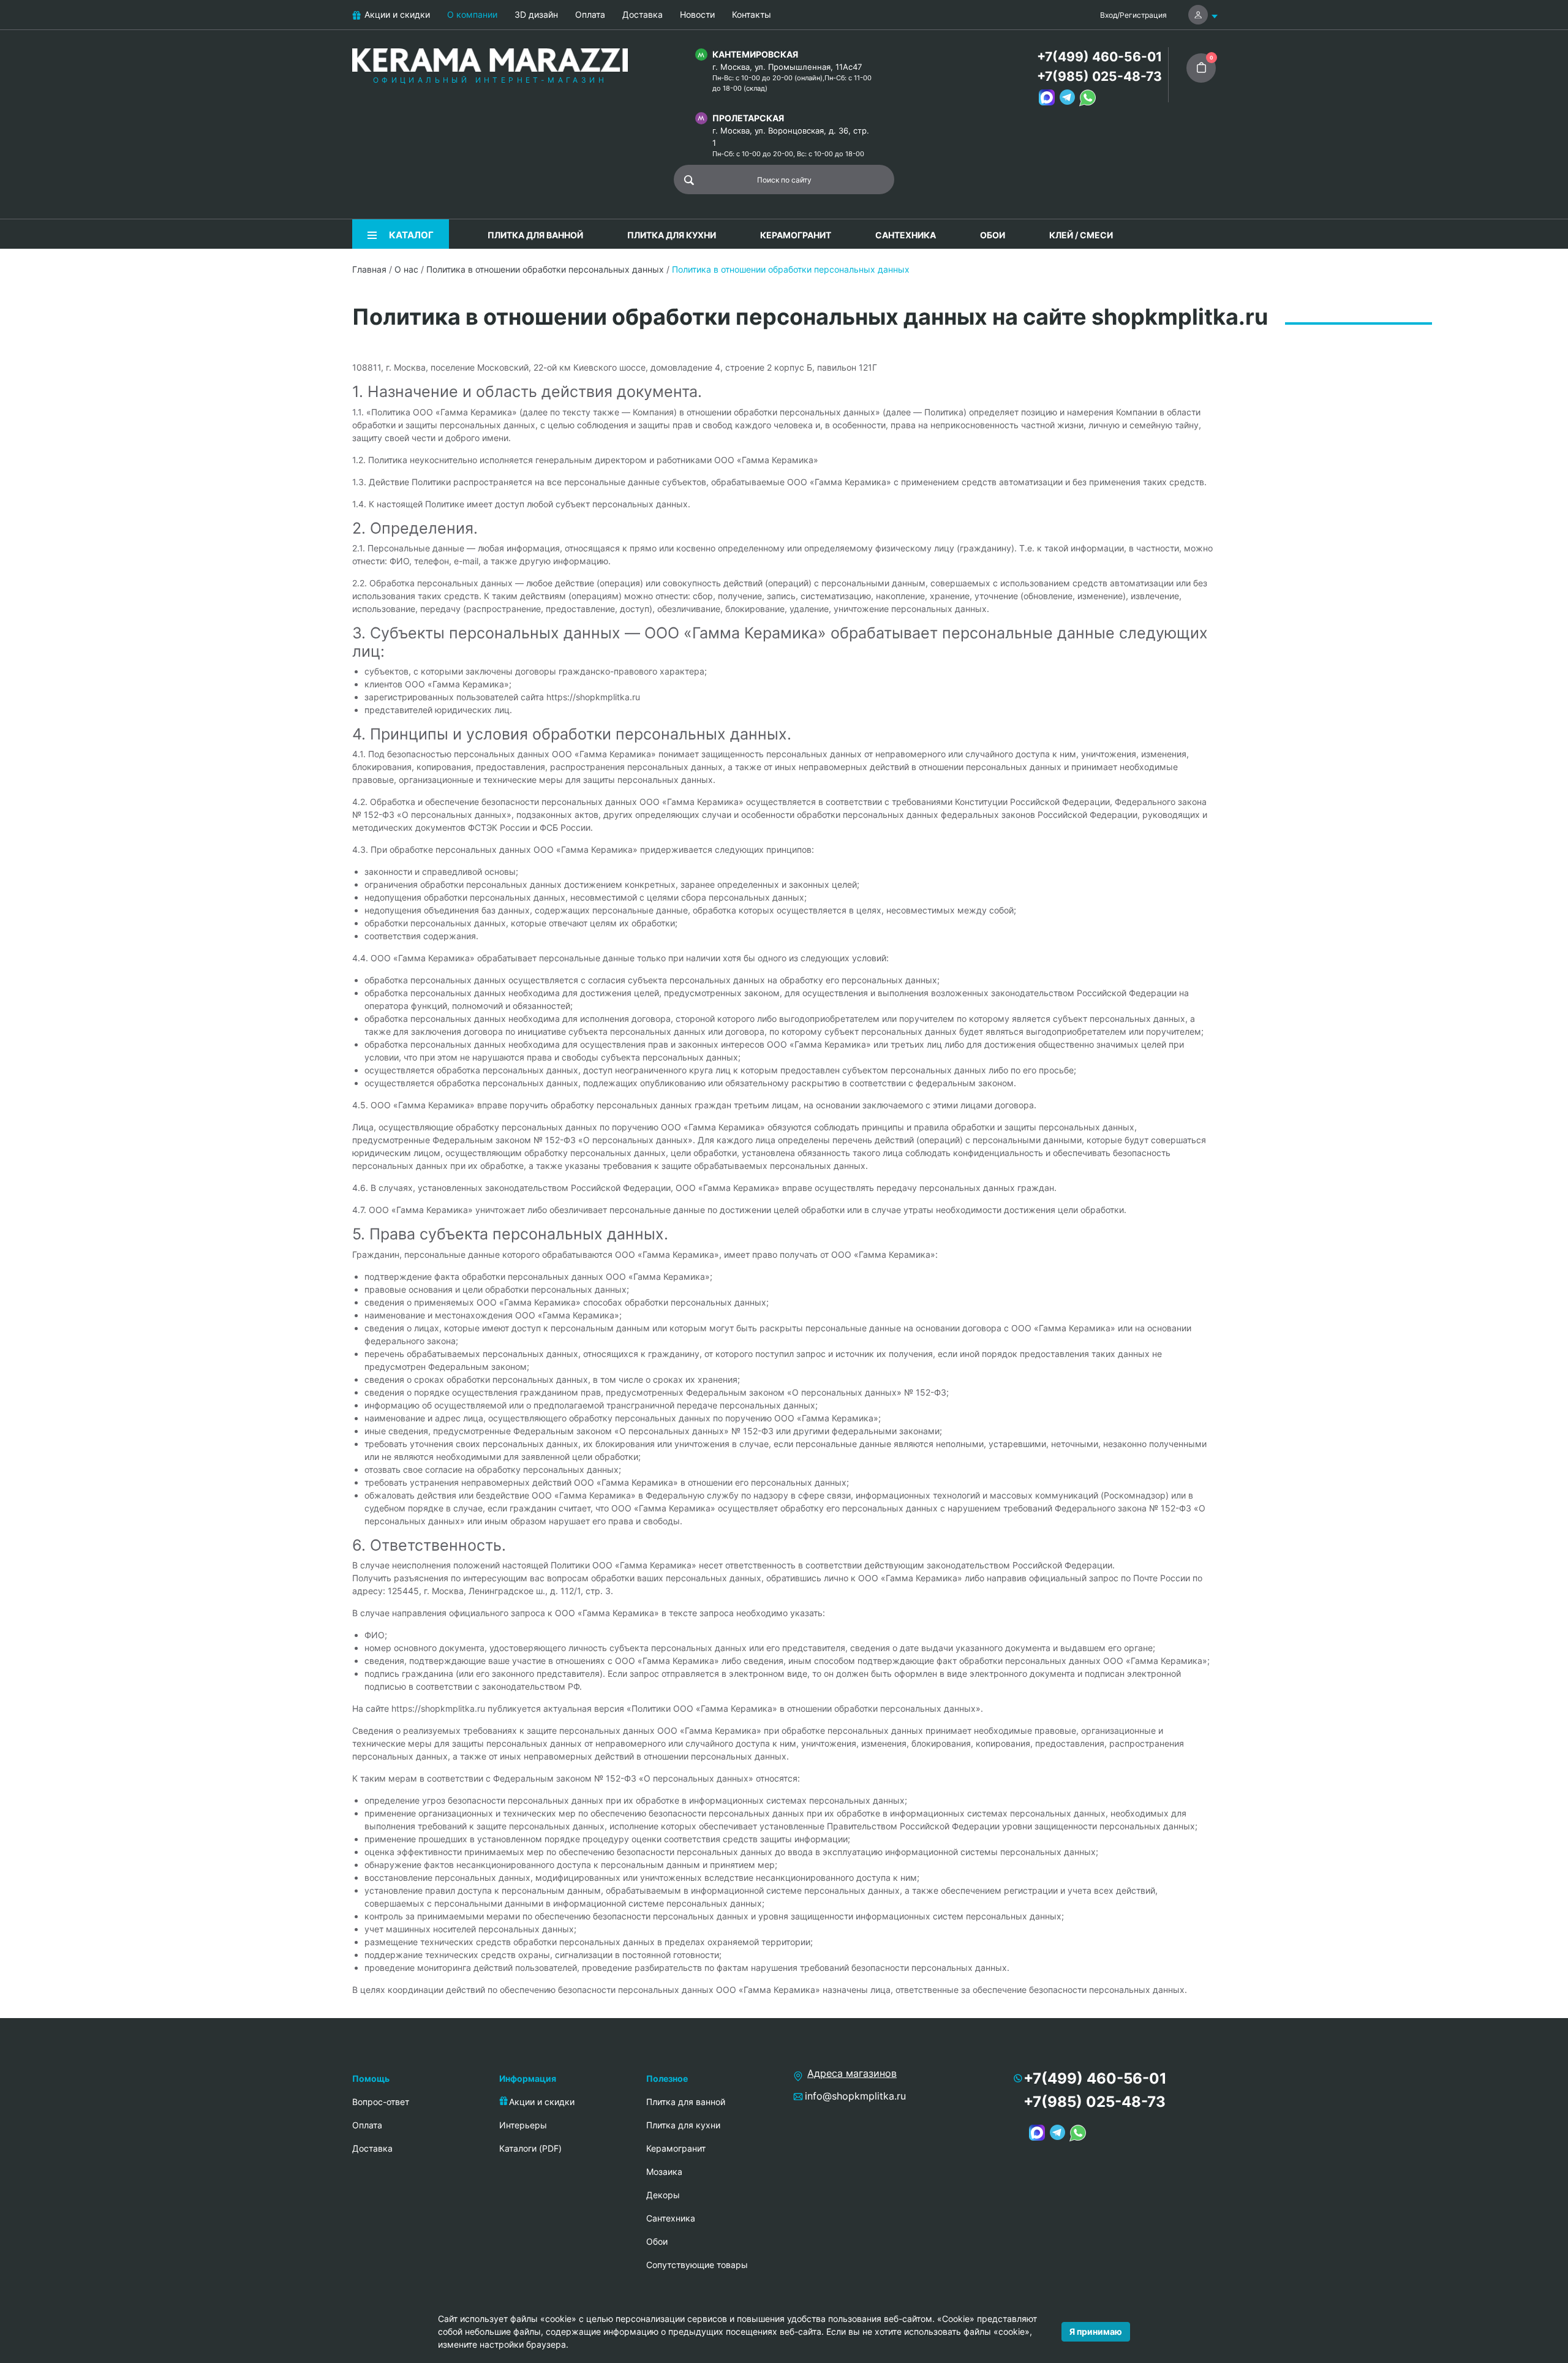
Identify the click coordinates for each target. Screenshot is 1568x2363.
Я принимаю (1096, 2331)
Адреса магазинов (852, 2073)
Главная (369, 269)
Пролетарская (748, 118)
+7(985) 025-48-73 (1099, 76)
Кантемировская (755, 54)
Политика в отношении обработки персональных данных (545, 269)
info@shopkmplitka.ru (855, 2096)
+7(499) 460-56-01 (1099, 57)
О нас (406, 269)
